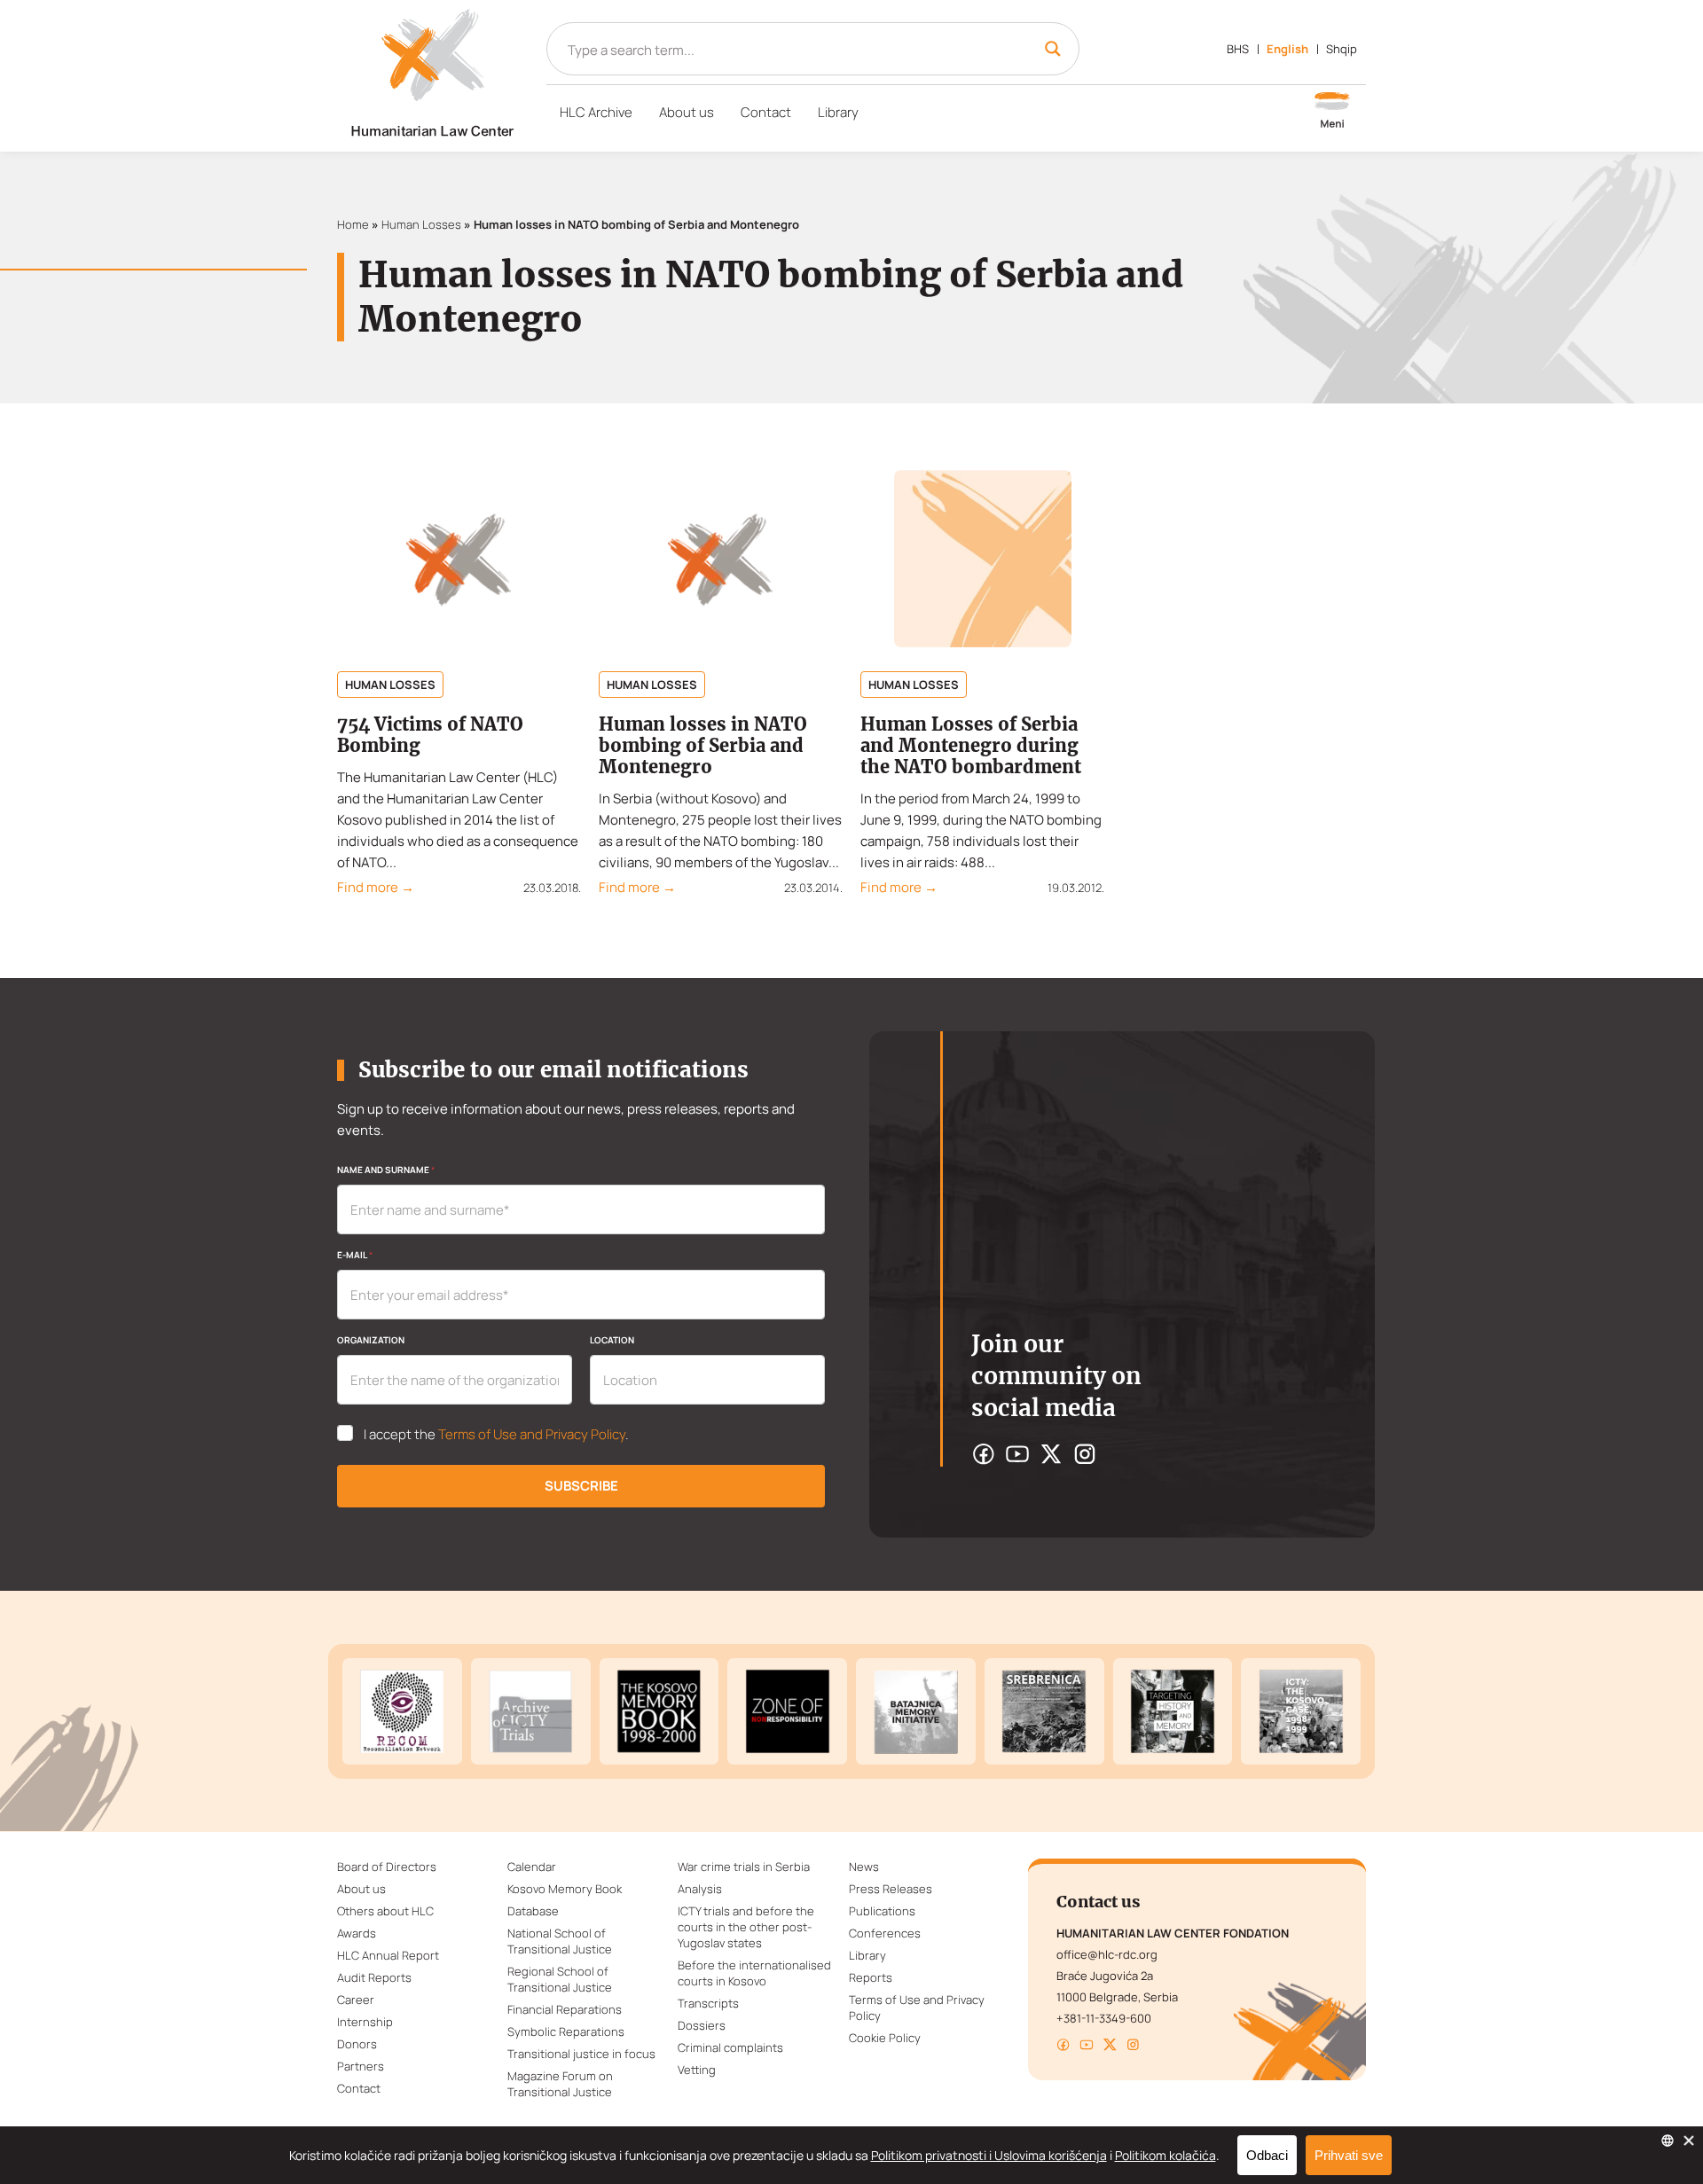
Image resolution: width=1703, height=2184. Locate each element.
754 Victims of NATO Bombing (430, 735)
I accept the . (496, 1435)
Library (838, 112)
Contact (766, 112)
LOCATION (612, 1340)
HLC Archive (596, 112)
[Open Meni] (1332, 112)
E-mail (355, 1255)
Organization (371, 1340)
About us (687, 112)
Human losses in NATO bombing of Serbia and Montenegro (703, 745)
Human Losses (421, 224)
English (1287, 49)
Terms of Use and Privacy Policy (532, 1434)
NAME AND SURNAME (386, 1170)
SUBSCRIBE (581, 1486)
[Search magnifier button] (1053, 49)
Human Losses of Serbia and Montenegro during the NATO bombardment (971, 745)
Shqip (1342, 49)
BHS (1238, 49)
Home (353, 224)
